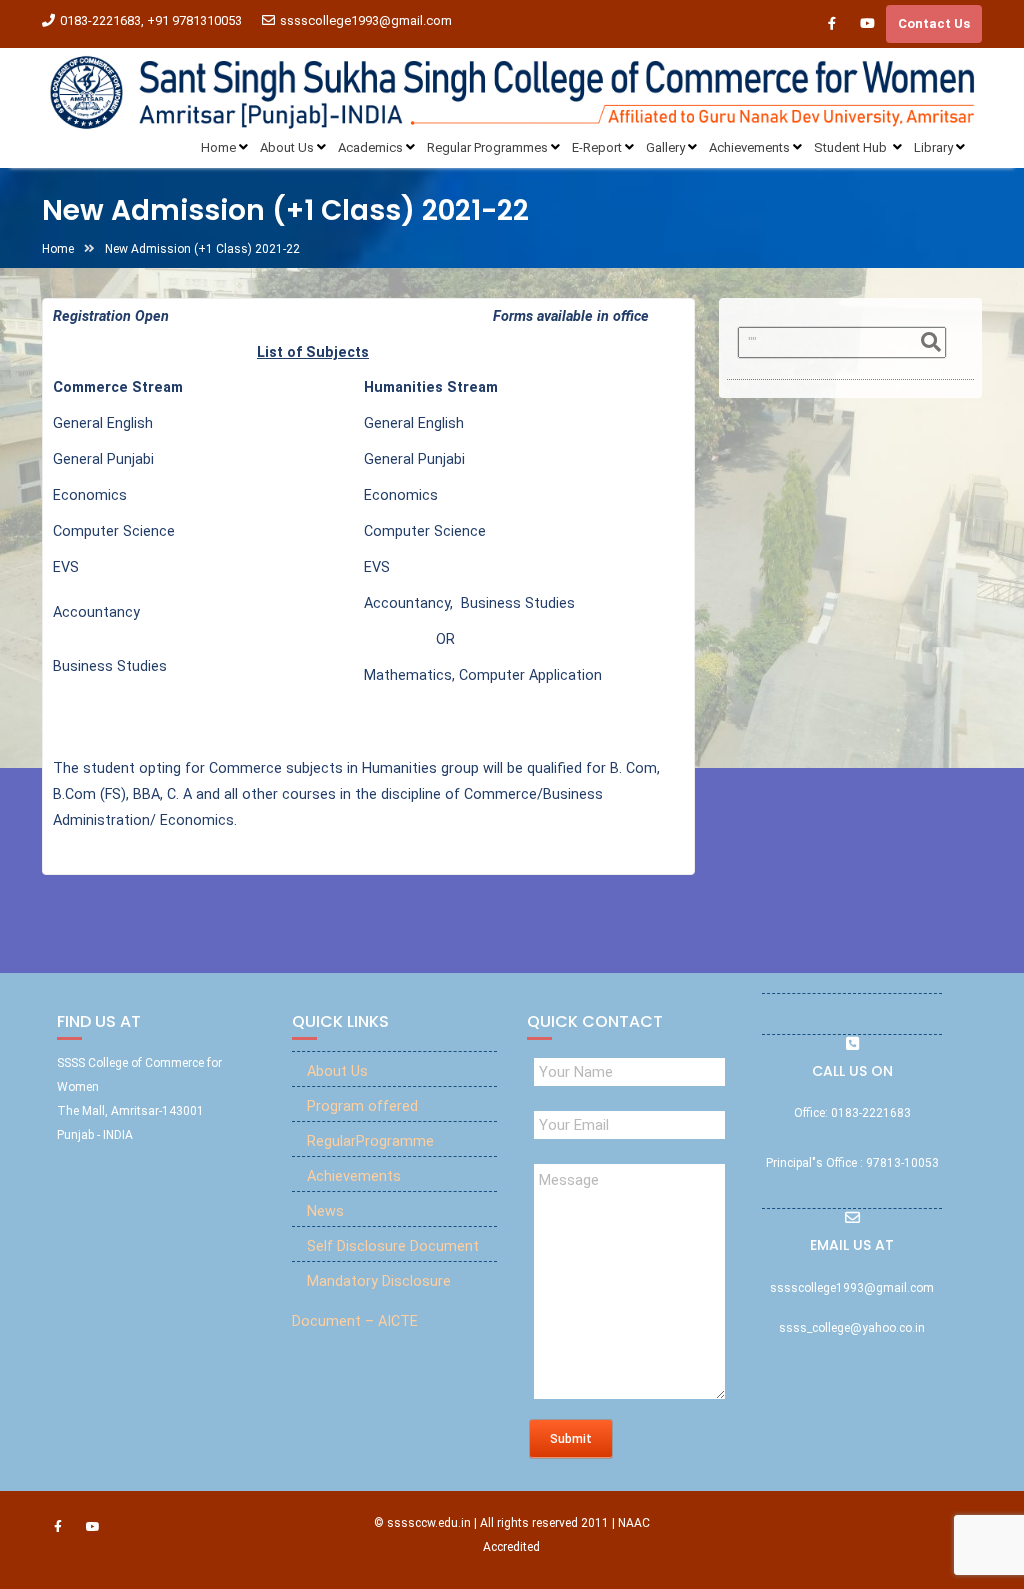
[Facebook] (832, 24)
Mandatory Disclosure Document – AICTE (371, 1301)
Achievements (354, 1176)
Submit (571, 1439)
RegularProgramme (370, 1141)
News (325, 1211)
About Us (337, 1071)
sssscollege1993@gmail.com (366, 20)
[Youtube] (867, 24)
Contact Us (934, 23)
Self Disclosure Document (393, 1246)
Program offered (362, 1106)
